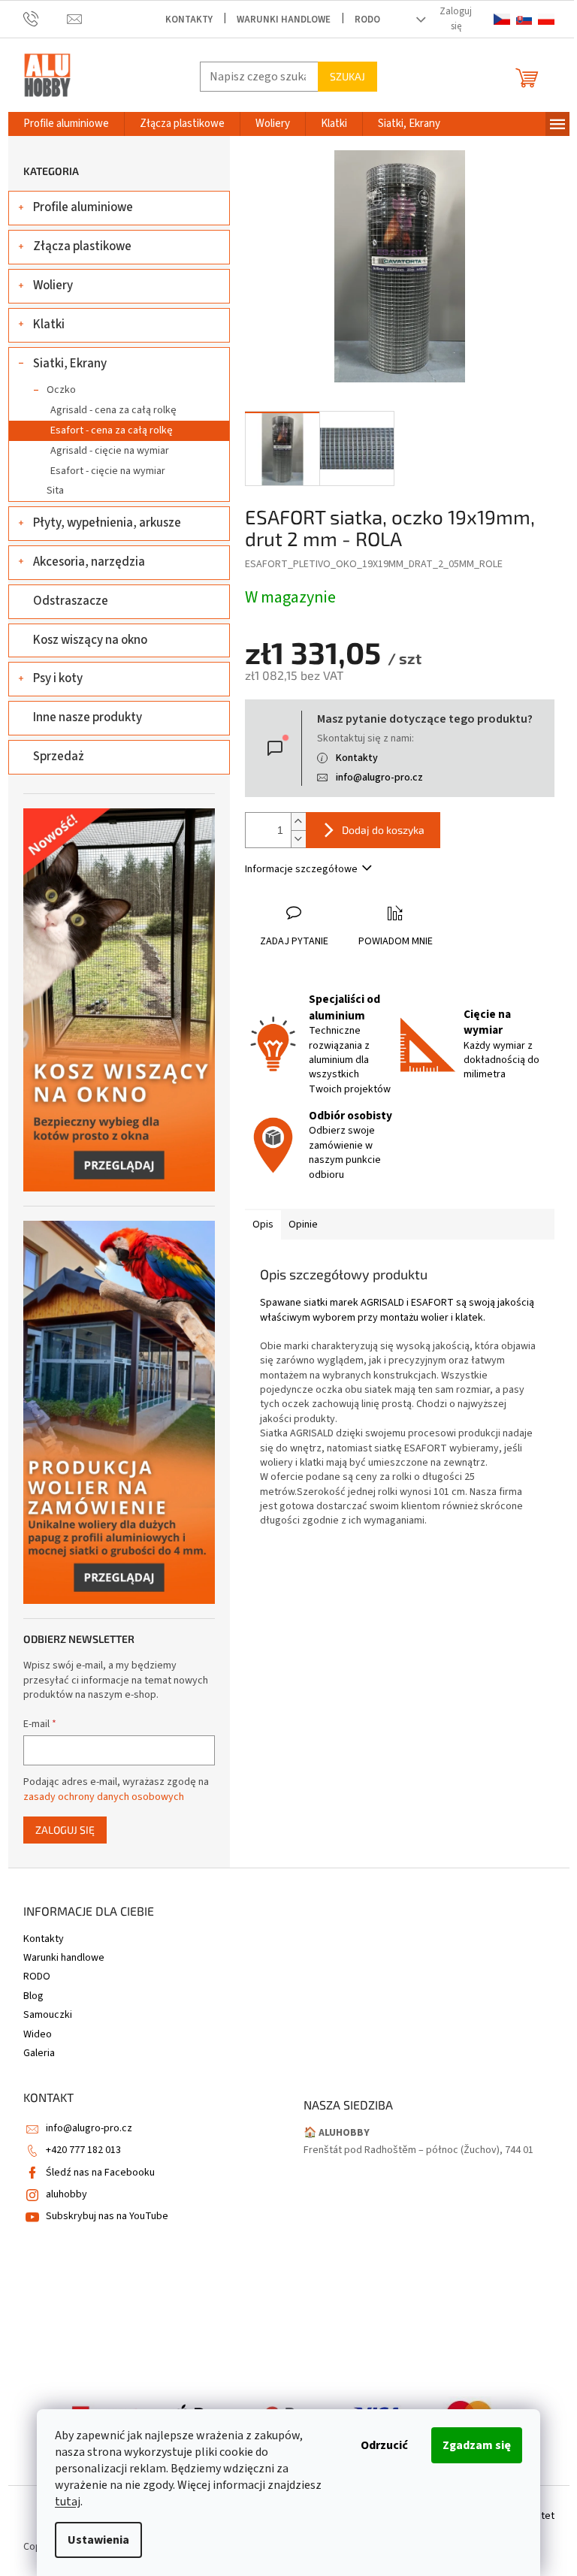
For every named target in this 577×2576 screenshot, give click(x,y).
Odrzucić (384, 2445)
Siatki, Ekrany (70, 364)
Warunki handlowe (284, 20)
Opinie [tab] (303, 1225)
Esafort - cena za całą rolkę (112, 430)
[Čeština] (501, 19)
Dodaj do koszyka (383, 830)
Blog (33, 1996)
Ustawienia (98, 2540)
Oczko (61, 390)
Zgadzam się (477, 2445)
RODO (367, 20)
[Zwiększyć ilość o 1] (298, 821)
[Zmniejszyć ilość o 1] (298, 839)
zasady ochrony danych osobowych (104, 1797)
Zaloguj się (65, 1830)
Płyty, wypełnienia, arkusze (107, 523)
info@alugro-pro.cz (379, 778)
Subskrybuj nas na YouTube (107, 2216)
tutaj (68, 2502)
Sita (55, 491)
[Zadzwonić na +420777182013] (45, 19)
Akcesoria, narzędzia (89, 562)
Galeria (39, 2053)
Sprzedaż (59, 756)
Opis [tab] (263, 1225)
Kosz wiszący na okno (90, 640)
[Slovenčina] (524, 19)
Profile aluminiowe (83, 207)
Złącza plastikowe (82, 246)
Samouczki (48, 2015)
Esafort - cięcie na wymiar (108, 471)
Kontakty (189, 20)
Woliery (53, 285)
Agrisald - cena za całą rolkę (113, 410)
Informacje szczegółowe (301, 869)
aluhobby (66, 2194)
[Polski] (546, 19)
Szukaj (347, 76)
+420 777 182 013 (83, 2150)
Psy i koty (58, 678)
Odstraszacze (71, 601)
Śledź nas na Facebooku (100, 2173)
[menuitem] (66, 124)
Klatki (49, 325)
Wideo (38, 2034)
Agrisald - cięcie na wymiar (110, 451)
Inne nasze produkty (88, 717)
